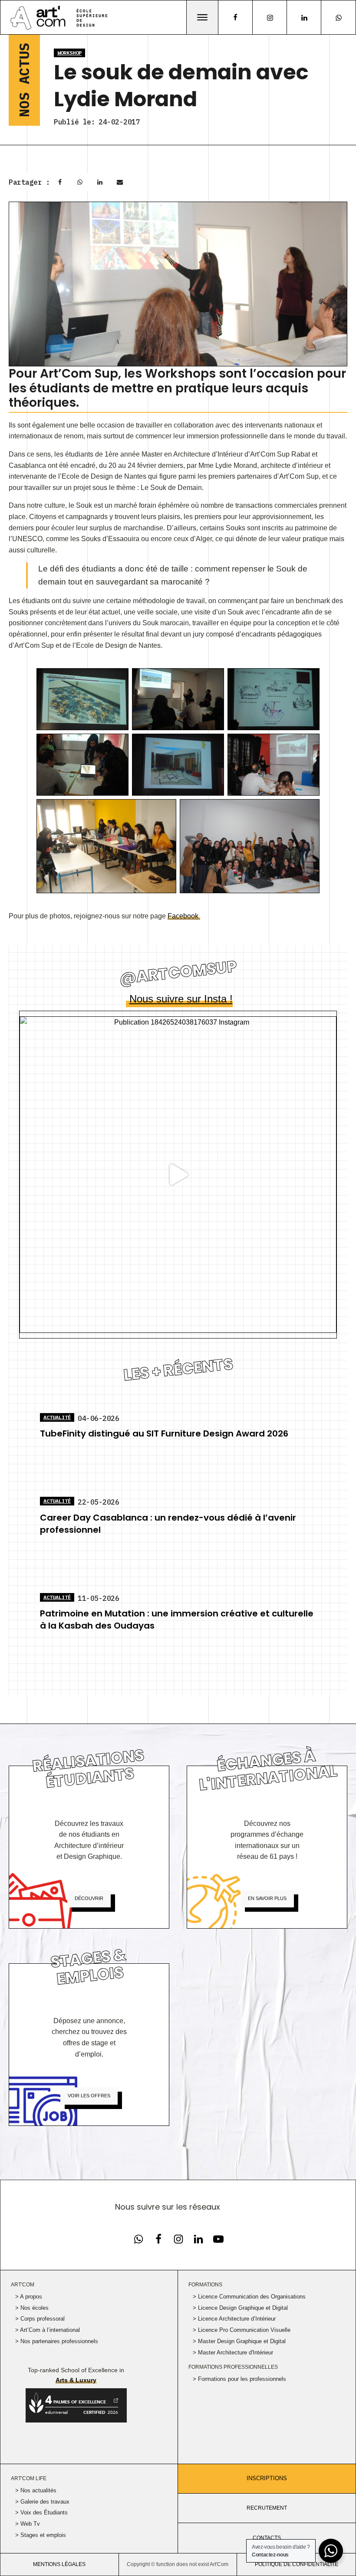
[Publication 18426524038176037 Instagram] (178, 1175)
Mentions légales (59, 2564)
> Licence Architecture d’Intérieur (234, 2319)
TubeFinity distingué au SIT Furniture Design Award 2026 (164, 1433)
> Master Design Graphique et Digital (239, 2341)
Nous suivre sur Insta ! (181, 999)
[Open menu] (202, 17)
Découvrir (89, 1898)
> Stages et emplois (41, 2535)
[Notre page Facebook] (138, 2239)
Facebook (184, 916)
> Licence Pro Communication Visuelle (242, 2330)
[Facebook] (60, 182)
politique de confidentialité (297, 2564)
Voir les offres (89, 2096)
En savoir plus (267, 1898)
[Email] (120, 182)
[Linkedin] (100, 182)
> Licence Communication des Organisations (249, 2297)
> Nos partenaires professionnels (57, 2341)
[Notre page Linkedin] (304, 18)
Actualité (57, 1417)
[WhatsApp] (80, 182)
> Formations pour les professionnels (239, 2379)
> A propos (29, 2297)
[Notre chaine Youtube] (218, 2239)
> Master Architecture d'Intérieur (233, 2352)
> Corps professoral (40, 2319)
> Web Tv (28, 2524)
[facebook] (235, 17)
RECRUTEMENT (267, 2508)
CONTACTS (267, 2538)
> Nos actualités (36, 2490)
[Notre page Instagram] (270, 18)
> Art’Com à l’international (48, 2330)
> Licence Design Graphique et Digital (240, 2308)
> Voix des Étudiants (41, 2512)
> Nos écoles (32, 2308)
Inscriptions (267, 2478)
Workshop (69, 53)
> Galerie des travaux (42, 2502)
